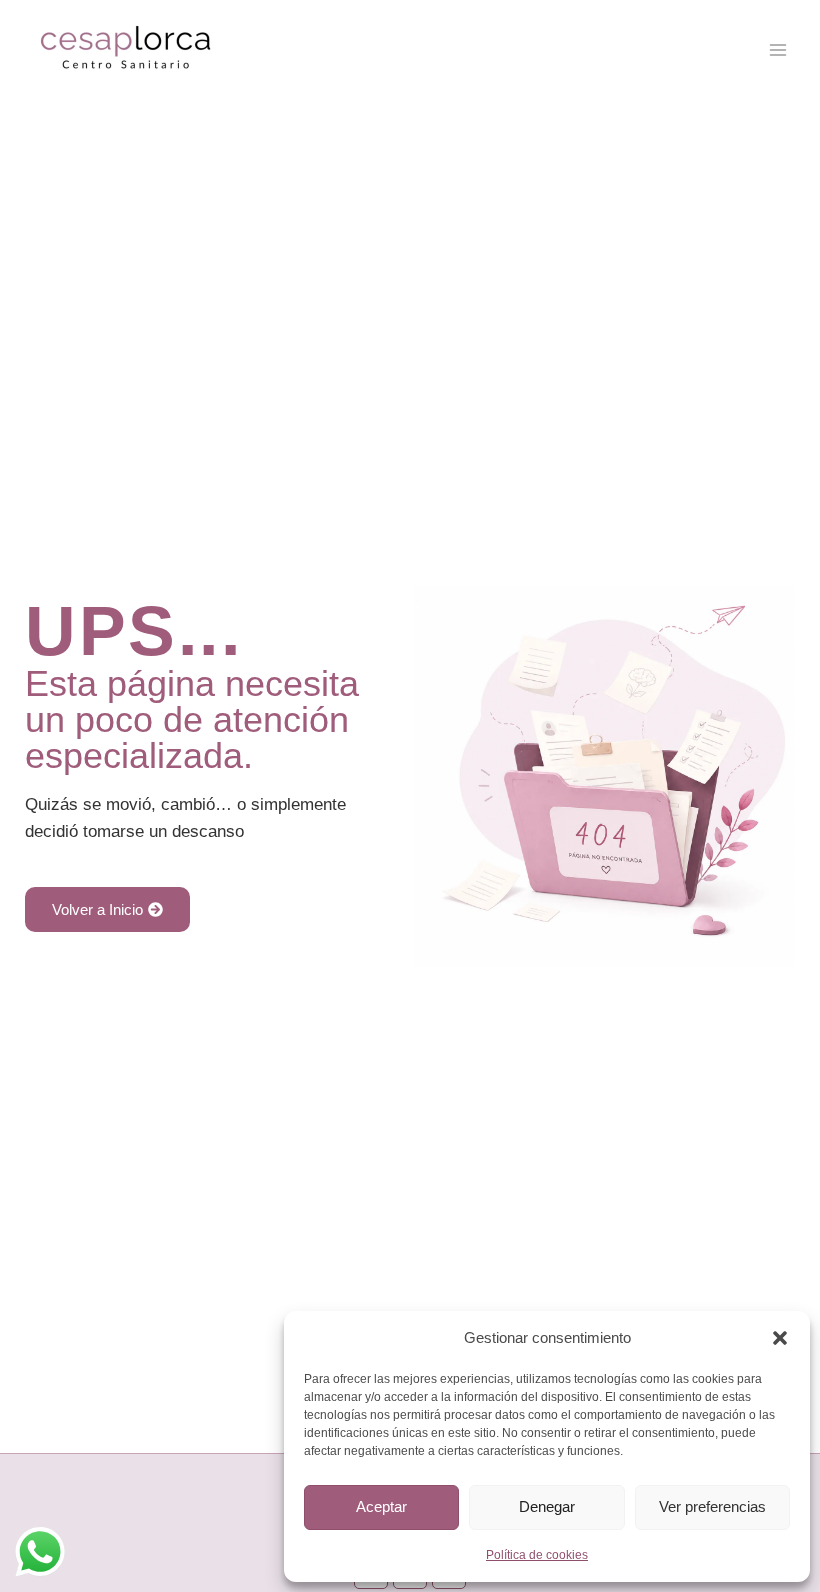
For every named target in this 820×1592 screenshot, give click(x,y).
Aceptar (381, 1506)
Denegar (547, 1506)
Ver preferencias (712, 1506)
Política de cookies (537, 1555)
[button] (780, 1338)
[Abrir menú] (777, 49)
